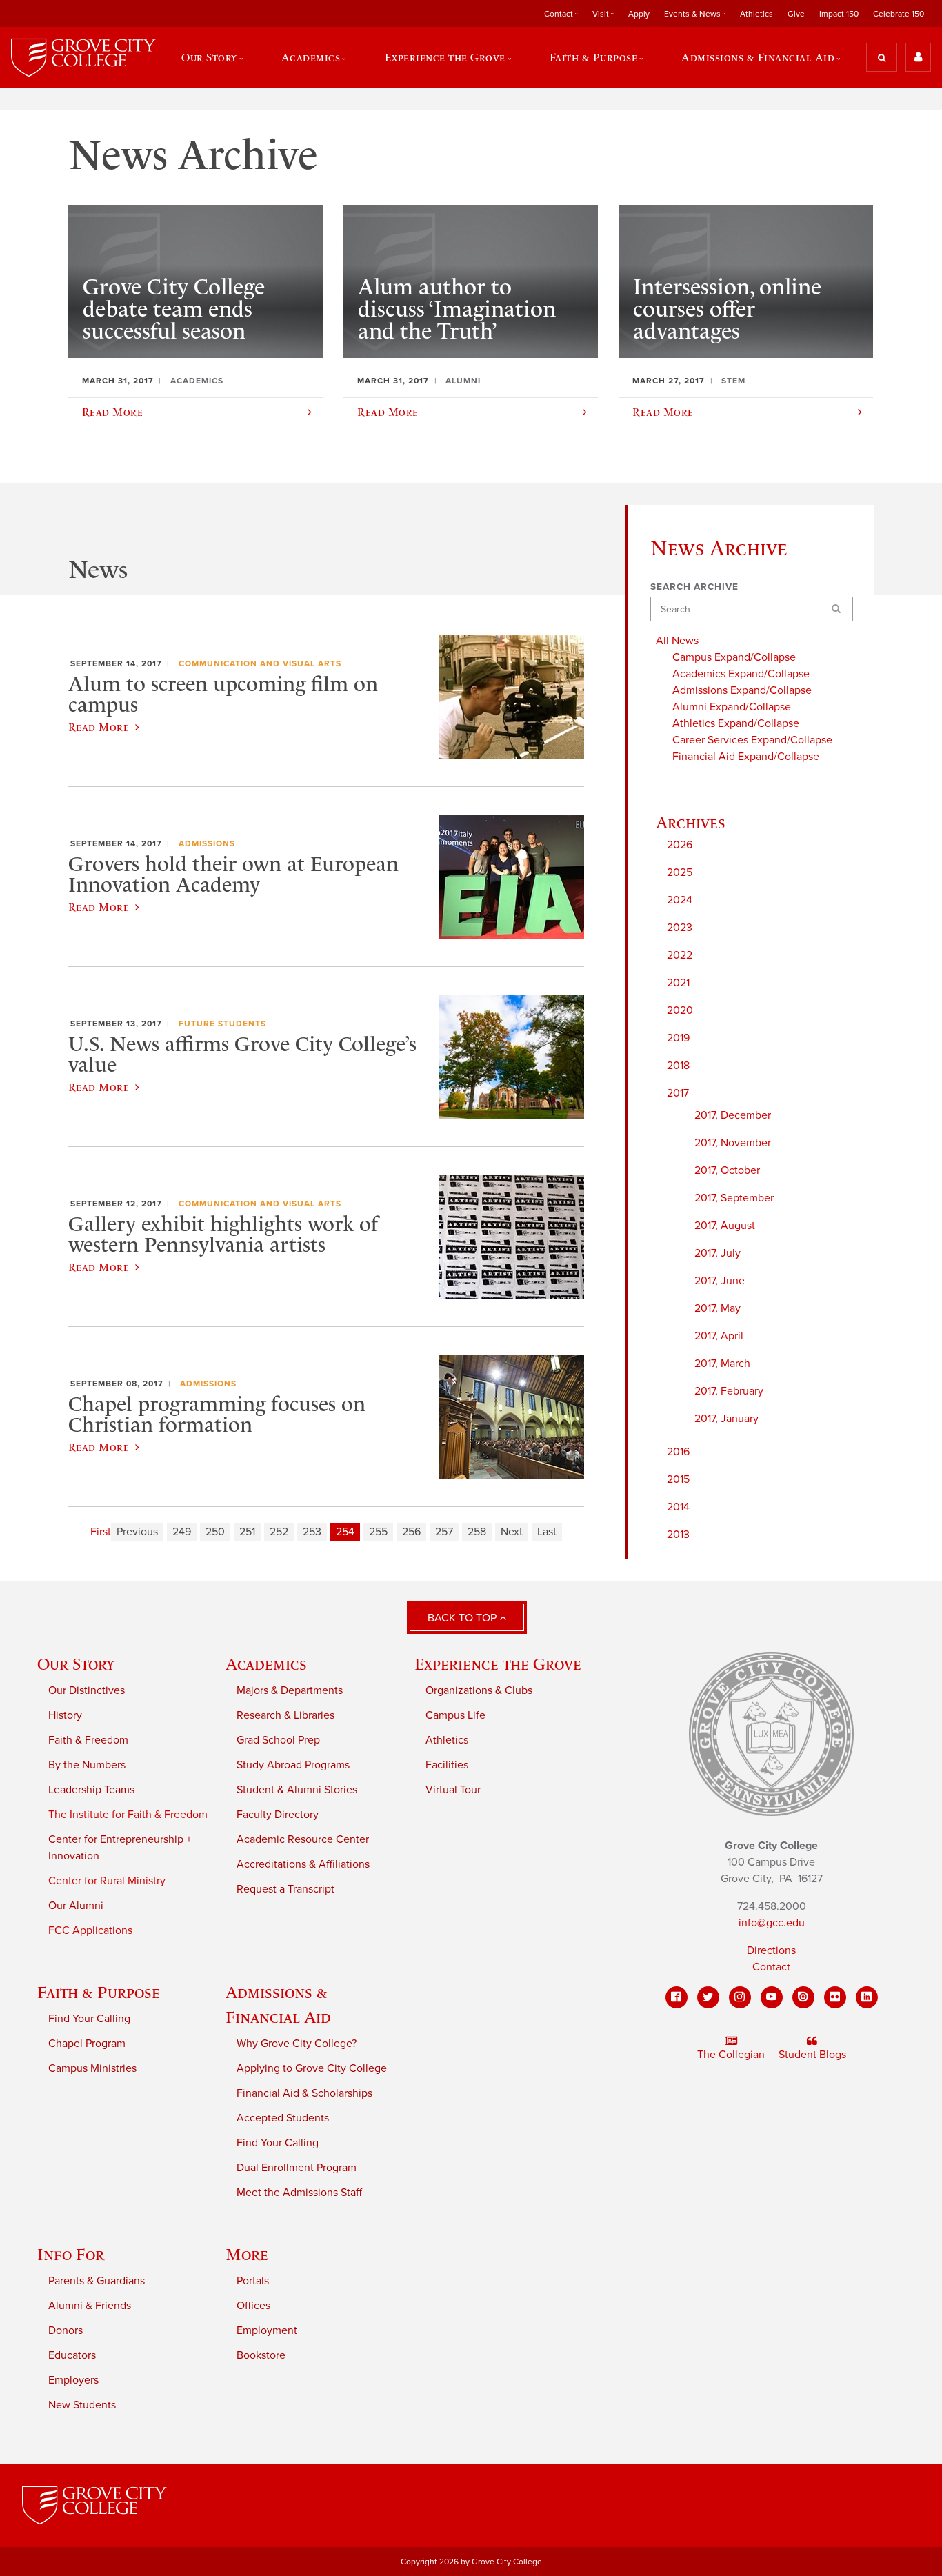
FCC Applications (90, 1930)
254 (345, 1532)
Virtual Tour (453, 1790)
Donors (66, 2330)
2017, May (718, 1308)
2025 (680, 872)
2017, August (725, 1226)
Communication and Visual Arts (260, 663)
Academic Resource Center (303, 1839)
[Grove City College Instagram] (740, 1997)
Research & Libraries (285, 1715)
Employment (267, 2330)
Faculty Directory (278, 1815)
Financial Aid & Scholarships (304, 2093)
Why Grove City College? (297, 2044)
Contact (771, 1967)
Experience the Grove (498, 1664)
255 (378, 1532)
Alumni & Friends (90, 2306)
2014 (678, 1507)
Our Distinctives (87, 1690)
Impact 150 (839, 14)
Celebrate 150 (899, 14)
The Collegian (731, 2055)
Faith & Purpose (99, 1992)
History (65, 1715)
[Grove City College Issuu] (803, 1997)
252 (279, 1532)
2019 (678, 1038)
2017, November (733, 1143)
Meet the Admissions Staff (299, 2193)
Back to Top (463, 1618)
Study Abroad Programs (293, 1765)
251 (247, 1532)
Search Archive (694, 587)
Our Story (76, 1664)
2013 (678, 1535)
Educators (72, 2355)
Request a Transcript (285, 1889)
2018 (678, 1066)
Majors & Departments (290, 1690)
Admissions (207, 843)
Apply (639, 14)
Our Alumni (76, 1906)
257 (444, 1532)
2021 (678, 983)
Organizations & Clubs (479, 1690)
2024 (680, 900)
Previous (137, 1532)
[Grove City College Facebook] (677, 1997)
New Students (82, 2405)
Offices (253, 2306)
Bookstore (261, 2355)
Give (796, 14)
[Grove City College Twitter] (708, 1997)
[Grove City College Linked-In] (867, 1997)
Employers (73, 2380)
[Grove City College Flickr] (835, 1997)
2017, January (726, 1419)
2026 (680, 845)
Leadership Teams (91, 1790)
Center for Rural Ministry (107, 1881)
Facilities (447, 1765)
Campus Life (455, 1715)
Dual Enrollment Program (297, 2168)
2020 (680, 1010)
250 (215, 1532)
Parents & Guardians (97, 2281)
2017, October (727, 1170)
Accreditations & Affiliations (303, 1864)
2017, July (718, 1253)
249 (182, 1532)
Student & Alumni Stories (297, 1790)
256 (411, 1532)
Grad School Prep (278, 1740)
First (101, 1532)
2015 (678, 1479)
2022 (680, 955)
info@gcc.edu (772, 1923)
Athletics (756, 14)
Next (512, 1532)
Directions (771, 1950)
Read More (99, 727)
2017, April (719, 1336)
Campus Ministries (92, 2068)
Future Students (222, 1024)
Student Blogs (812, 2055)
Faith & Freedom (88, 1740)
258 (477, 1532)
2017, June (720, 1281)
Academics (266, 1664)
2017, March (722, 1364)
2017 (678, 1093)
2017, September (734, 1198)
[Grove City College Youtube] (772, 1997)
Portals (253, 2281)
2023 (680, 928)
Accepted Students (283, 2118)
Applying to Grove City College (312, 2068)
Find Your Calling (89, 2019)
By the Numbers (87, 1765)
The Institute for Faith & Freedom (128, 1815)
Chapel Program (87, 2044)
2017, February (729, 1391)
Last (547, 1532)
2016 (678, 1452)
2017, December (733, 1115)
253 (312, 1532)
